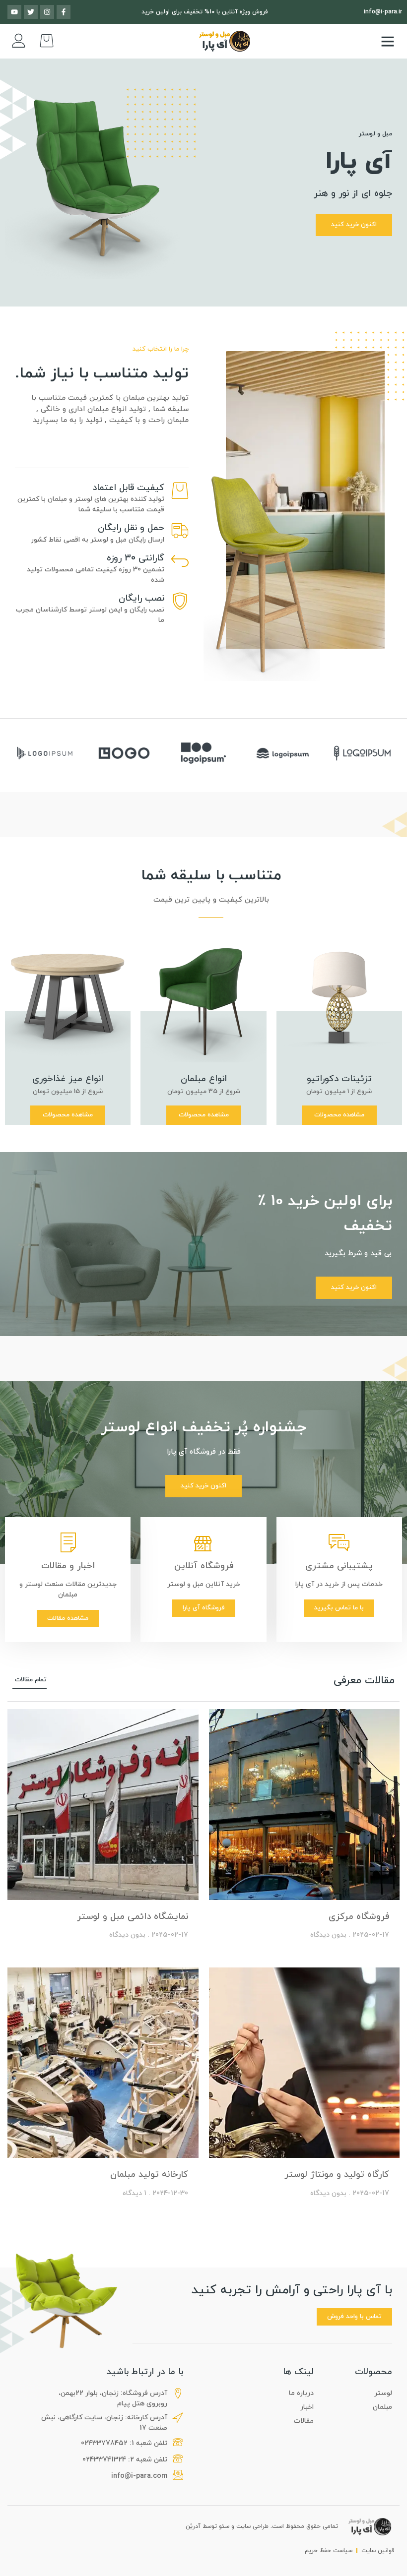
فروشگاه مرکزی (359, 1917)
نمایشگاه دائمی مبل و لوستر (133, 1917)
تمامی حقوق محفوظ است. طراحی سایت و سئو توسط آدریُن (262, 2526)
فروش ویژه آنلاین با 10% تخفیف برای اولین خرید (205, 12)
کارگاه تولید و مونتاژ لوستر (337, 2175)
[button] (388, 41)
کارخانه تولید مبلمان (149, 2175)
